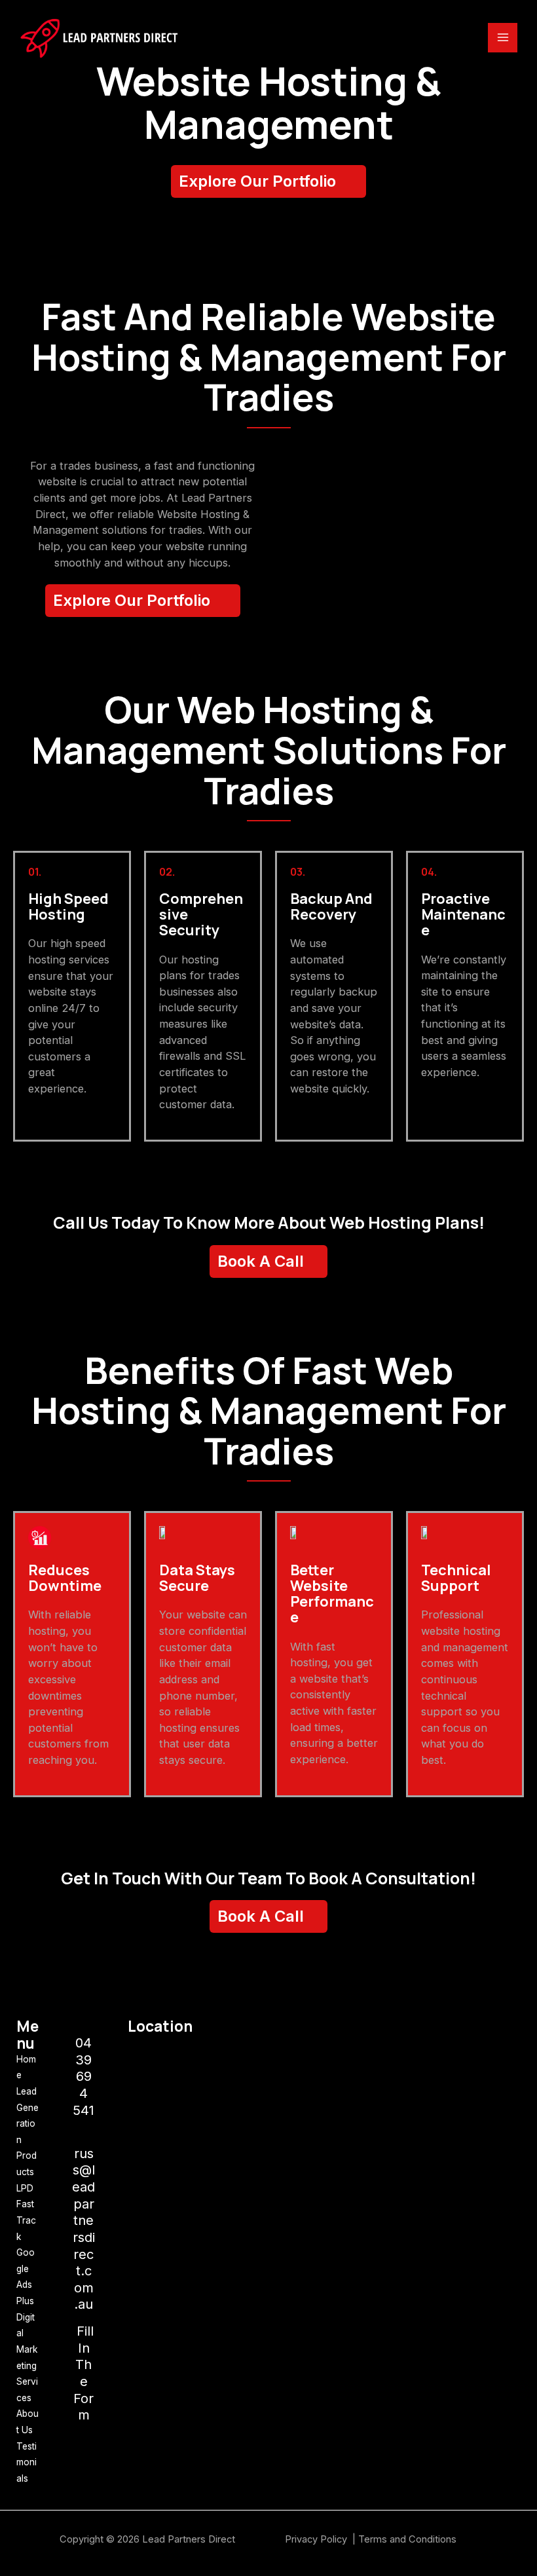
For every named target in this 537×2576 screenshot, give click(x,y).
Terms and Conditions (407, 2539)
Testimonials (27, 2462)
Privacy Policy (317, 2539)
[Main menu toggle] (503, 38)
